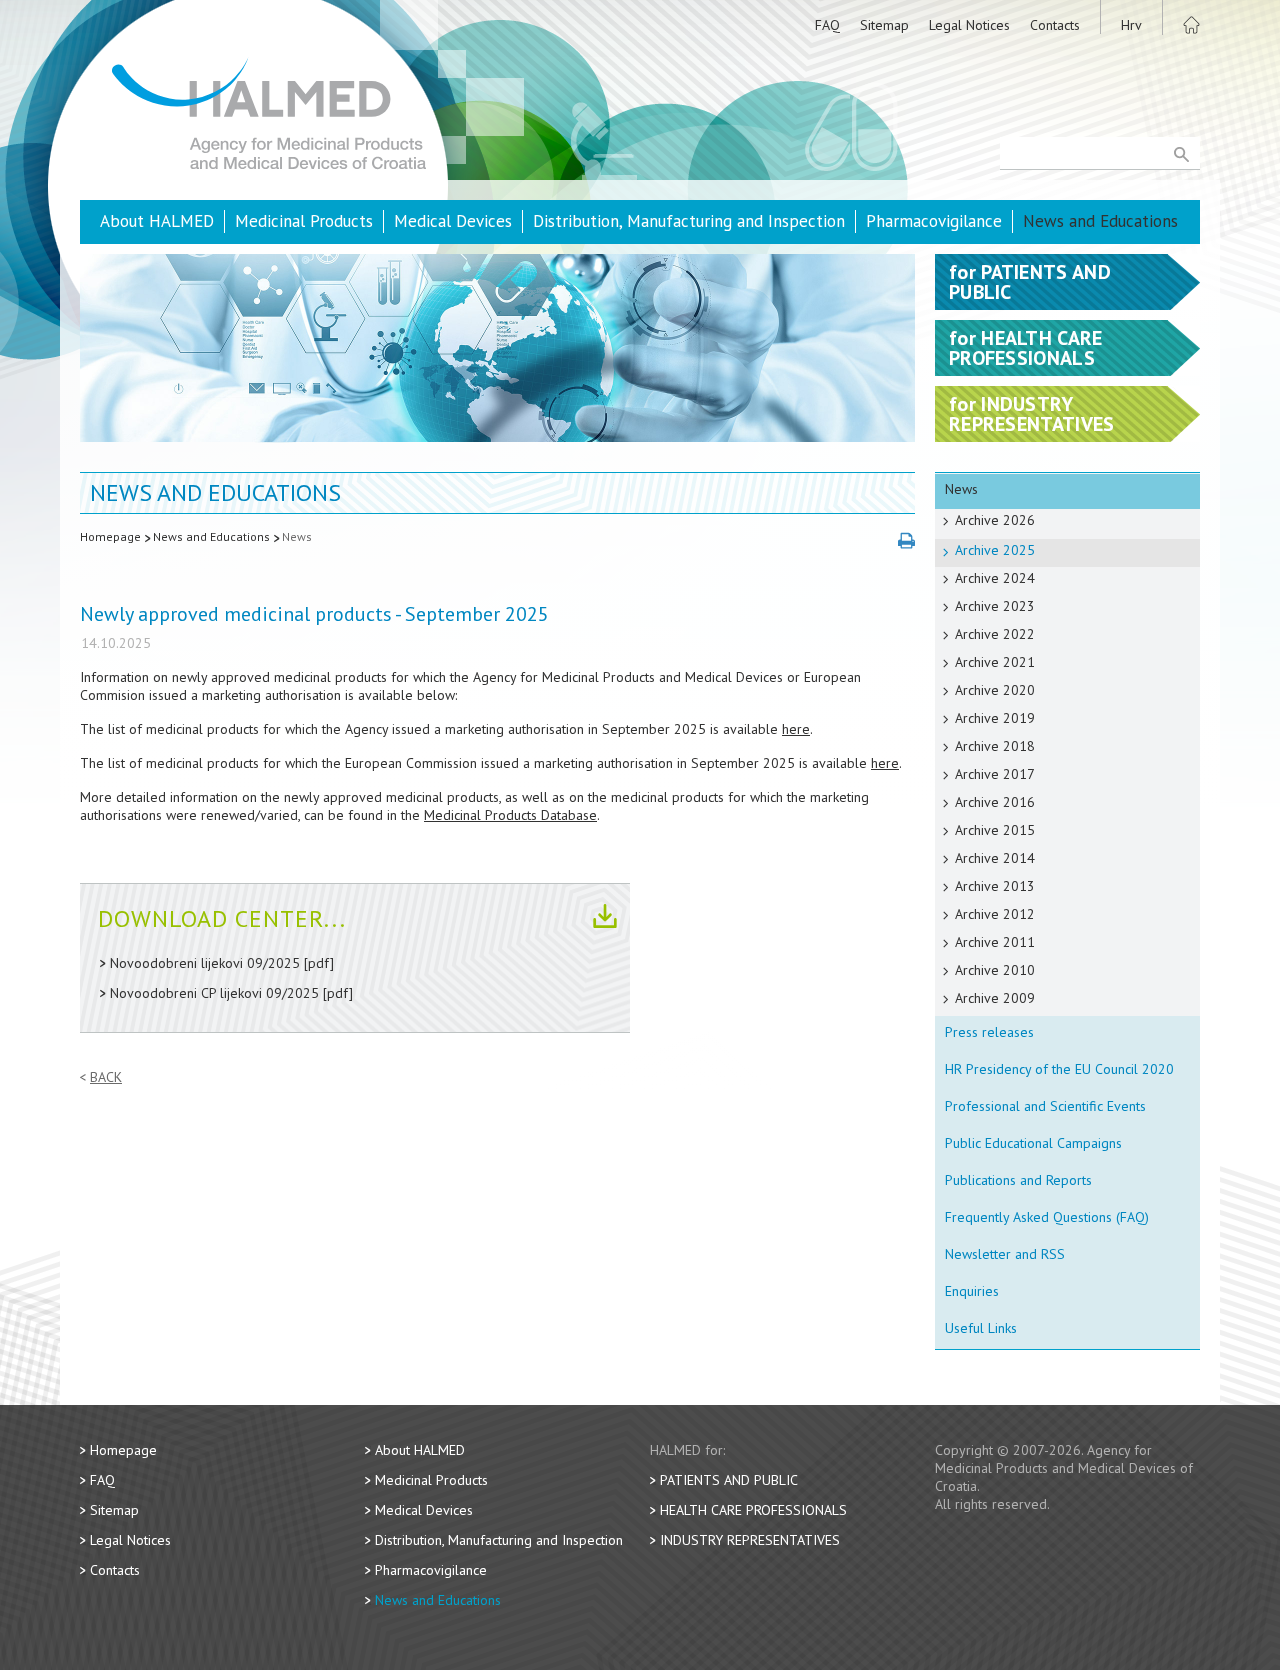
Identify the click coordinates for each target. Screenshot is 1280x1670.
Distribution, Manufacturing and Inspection (689, 221)
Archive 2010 (995, 970)
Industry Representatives (750, 1540)
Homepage (110, 536)
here (796, 729)
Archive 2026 (995, 520)
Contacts (1055, 25)
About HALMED (157, 221)
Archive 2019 (995, 718)
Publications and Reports (1018, 1180)
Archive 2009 (995, 998)
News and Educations (1100, 221)
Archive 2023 (995, 606)
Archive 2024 (995, 578)
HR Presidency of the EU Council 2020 (1059, 1069)
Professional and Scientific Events (1045, 1106)
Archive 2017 (995, 774)
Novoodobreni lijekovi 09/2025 (205, 963)
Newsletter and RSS (1005, 1254)
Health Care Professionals (753, 1510)
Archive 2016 (995, 802)
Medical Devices (453, 221)
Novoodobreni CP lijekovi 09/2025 (214, 993)
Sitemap (884, 25)
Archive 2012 (995, 914)
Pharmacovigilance (934, 221)
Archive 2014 (995, 858)
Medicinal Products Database (510, 815)
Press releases (989, 1032)
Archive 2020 (995, 690)
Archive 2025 (995, 550)
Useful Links (981, 1328)
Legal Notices (969, 25)
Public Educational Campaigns (1033, 1143)
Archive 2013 (995, 886)
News (297, 536)
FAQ (827, 25)
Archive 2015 (995, 830)
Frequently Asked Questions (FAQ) (1047, 1217)
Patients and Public (729, 1480)
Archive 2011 (995, 942)
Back (106, 1077)
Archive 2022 (995, 634)
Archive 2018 (995, 746)
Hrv (1131, 25)
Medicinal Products (304, 221)
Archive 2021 (995, 662)
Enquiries (972, 1291)
